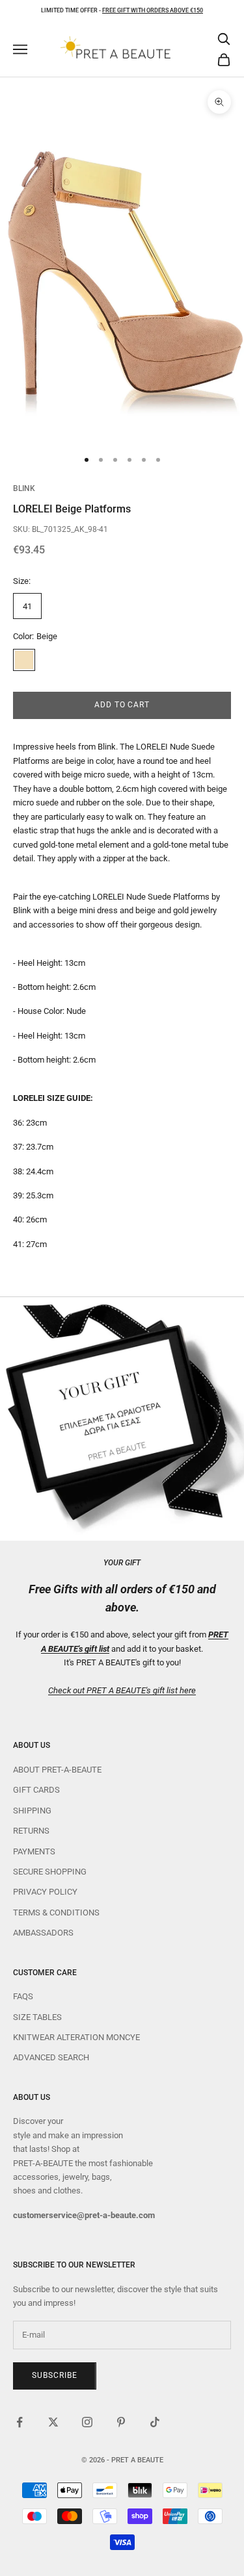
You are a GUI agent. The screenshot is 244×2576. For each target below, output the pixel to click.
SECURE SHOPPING (50, 1872)
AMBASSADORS (43, 1933)
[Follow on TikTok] (155, 2422)
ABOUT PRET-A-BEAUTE (57, 1770)
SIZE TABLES (37, 2017)
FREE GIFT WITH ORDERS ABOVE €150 (153, 10)
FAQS (23, 1996)
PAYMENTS (34, 1851)
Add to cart (122, 705)
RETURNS (31, 1831)
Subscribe (55, 2375)
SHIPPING (32, 1811)
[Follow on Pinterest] (121, 2422)
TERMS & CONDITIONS (56, 1913)
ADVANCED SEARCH (51, 2057)
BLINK (24, 488)
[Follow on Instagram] (87, 2422)
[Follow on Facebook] (20, 2422)
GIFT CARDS (36, 1790)
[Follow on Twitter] (53, 2422)
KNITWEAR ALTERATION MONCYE (76, 2037)
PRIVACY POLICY (45, 1892)
